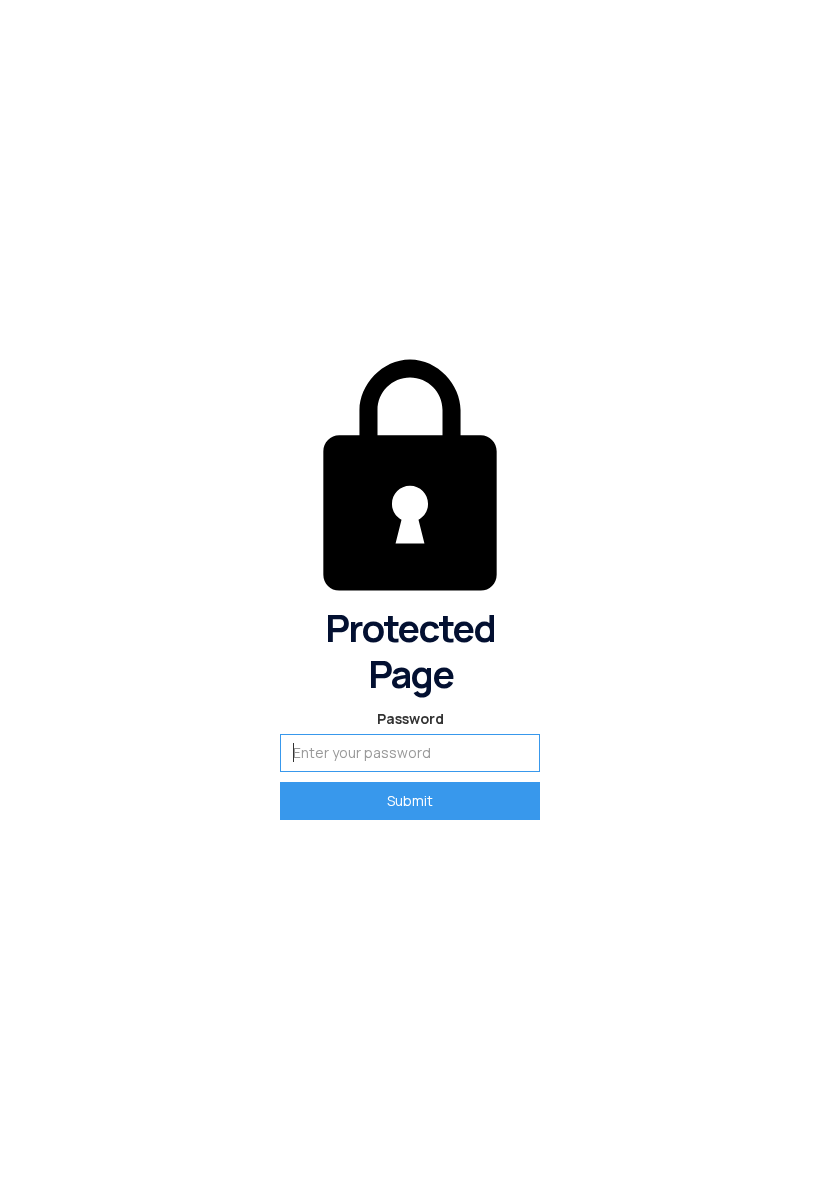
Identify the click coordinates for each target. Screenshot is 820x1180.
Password (410, 718)
